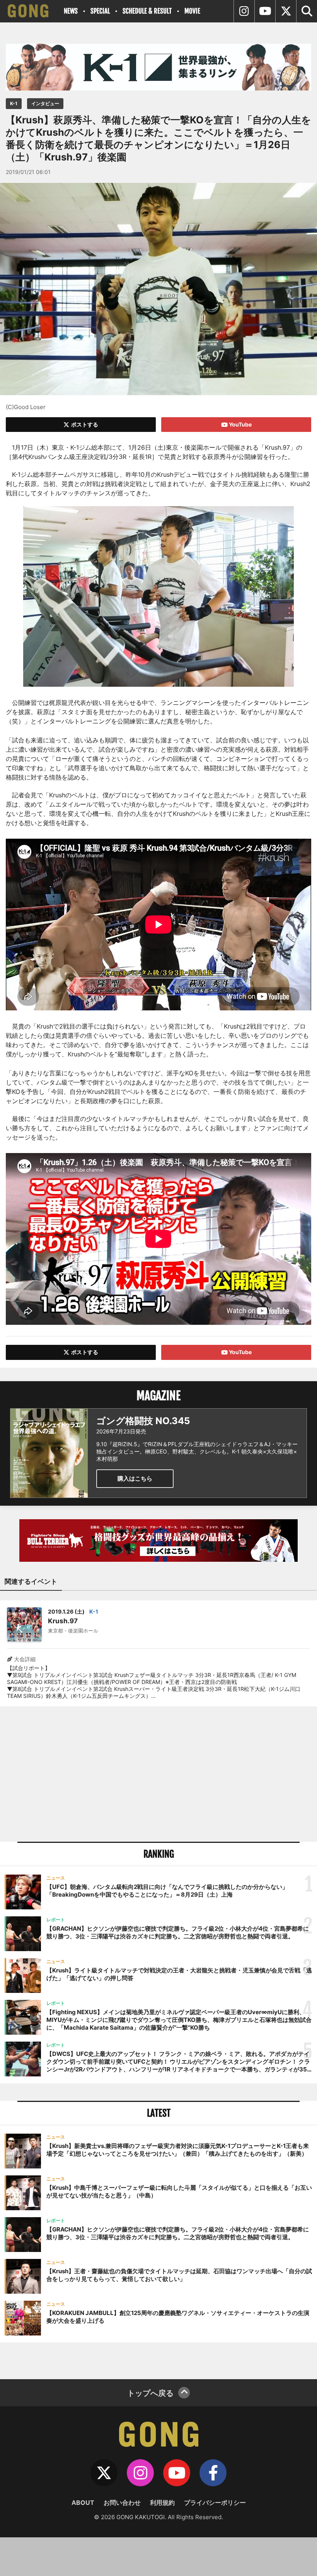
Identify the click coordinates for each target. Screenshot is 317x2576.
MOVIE (192, 11)
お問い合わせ (122, 2503)
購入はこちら (135, 1478)
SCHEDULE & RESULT (147, 11)
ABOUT (83, 2503)
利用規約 (162, 2503)
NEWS (71, 11)
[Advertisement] (158, 1774)
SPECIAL (100, 11)
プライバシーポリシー (215, 2503)
